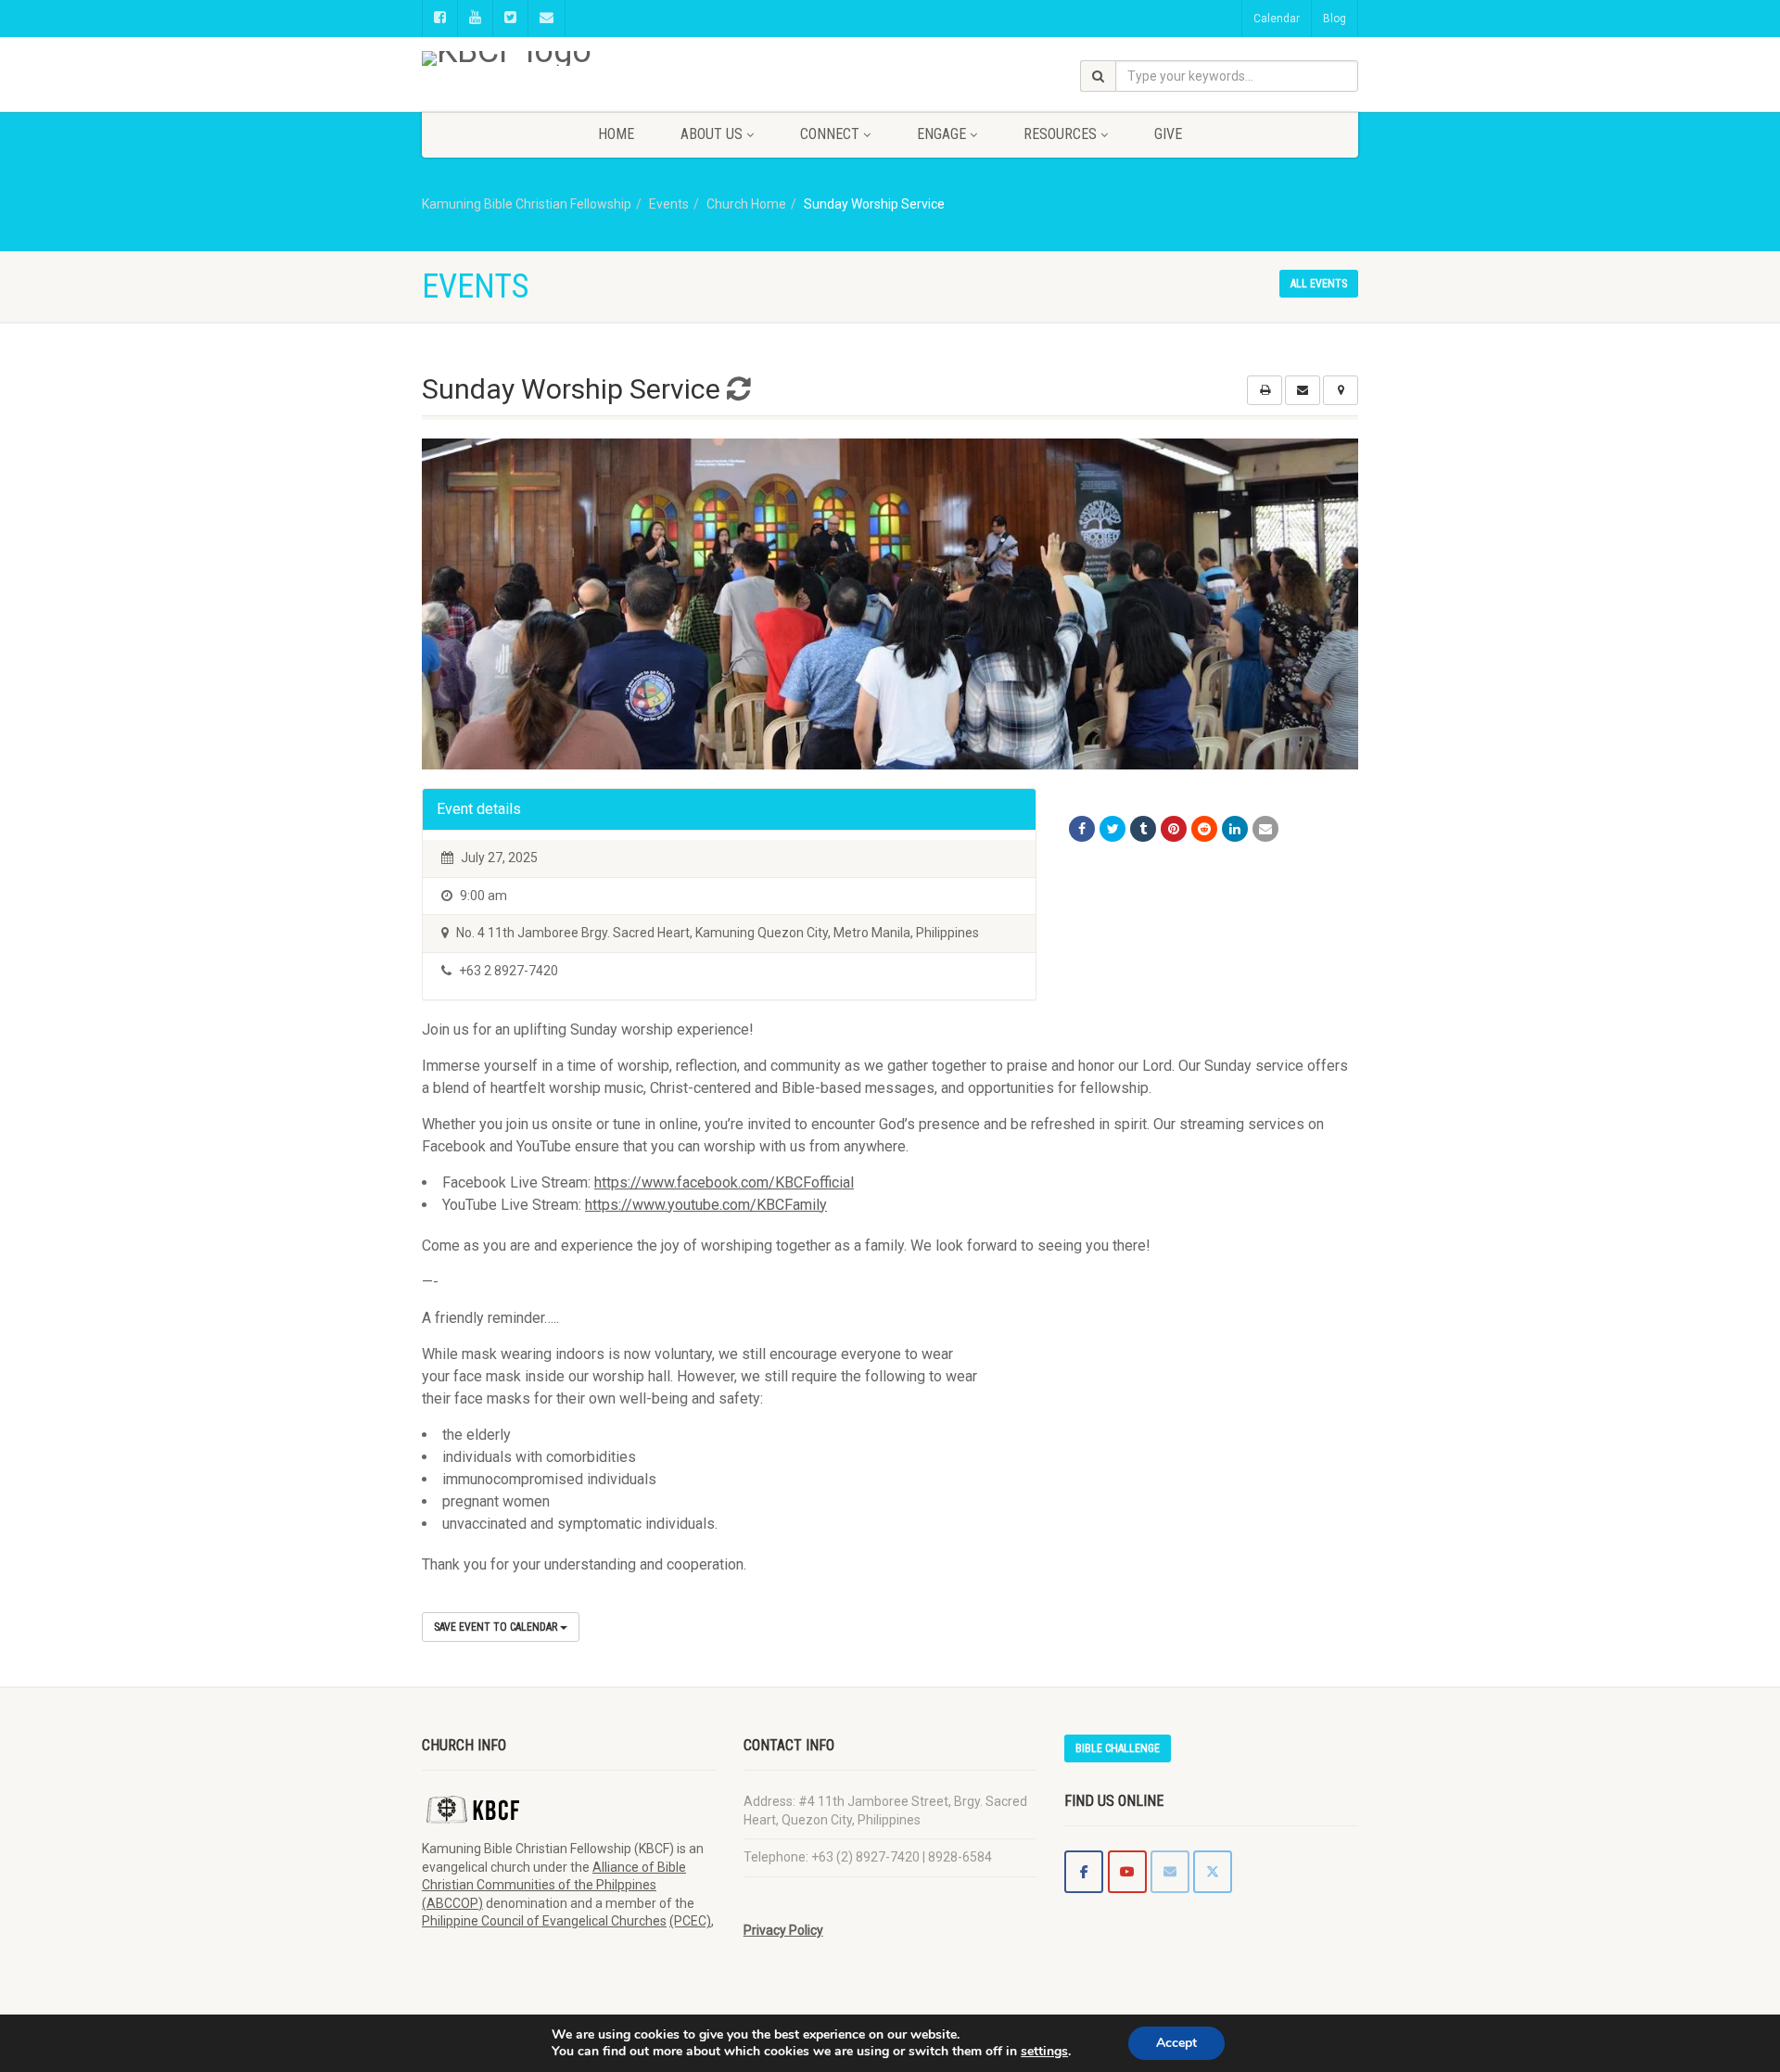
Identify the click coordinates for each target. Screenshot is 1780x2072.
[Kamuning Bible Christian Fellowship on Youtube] (1127, 1872)
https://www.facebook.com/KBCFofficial (724, 1182)
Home (616, 134)
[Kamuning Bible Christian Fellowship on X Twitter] (1213, 1872)
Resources (1060, 134)
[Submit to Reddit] (1204, 829)
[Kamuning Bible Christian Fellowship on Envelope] (1170, 1872)
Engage (941, 134)
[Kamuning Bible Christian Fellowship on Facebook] (1084, 1872)
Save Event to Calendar (497, 1627)
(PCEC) (690, 1921)
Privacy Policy (783, 1930)
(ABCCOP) (452, 1903)
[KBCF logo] (569, 58)
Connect (830, 134)
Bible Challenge (1118, 1748)
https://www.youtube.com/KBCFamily (706, 1205)
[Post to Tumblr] (1143, 829)
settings (1044, 2052)
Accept (1176, 2043)
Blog (1335, 19)
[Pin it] (1174, 829)
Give (1168, 134)
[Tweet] (1112, 829)
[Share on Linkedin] (1235, 829)
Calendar (1277, 19)
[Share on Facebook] (1082, 829)
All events (1319, 284)
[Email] (1265, 829)
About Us (712, 134)
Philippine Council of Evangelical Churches (544, 1921)
